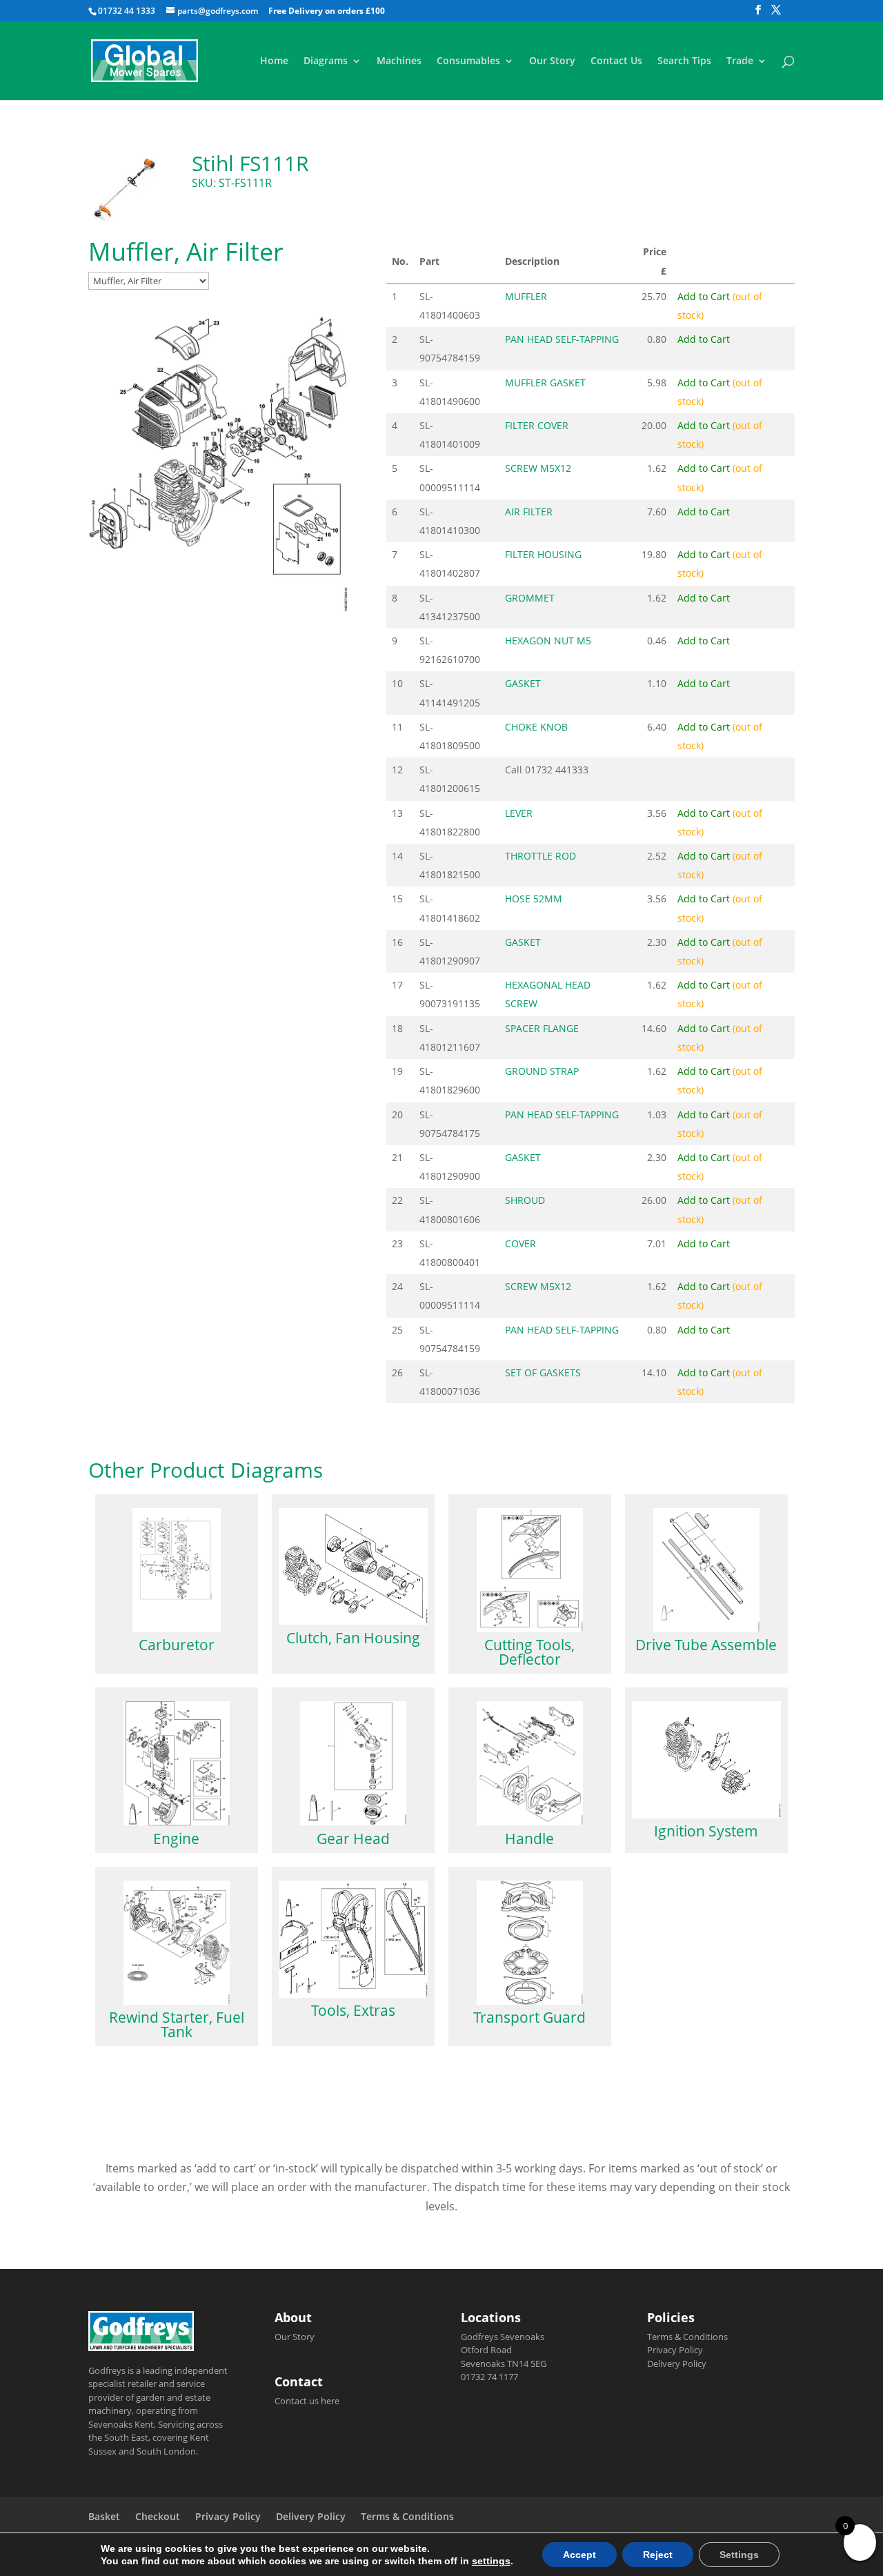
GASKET (523, 683)
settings (491, 2561)
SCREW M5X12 (538, 468)
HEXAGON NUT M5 (548, 641)
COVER (520, 1244)
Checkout (158, 2516)
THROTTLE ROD (540, 856)
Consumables (468, 61)
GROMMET (530, 598)
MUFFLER (526, 296)
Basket (104, 2516)
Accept (579, 2555)
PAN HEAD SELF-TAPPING (562, 339)
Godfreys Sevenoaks (503, 2337)
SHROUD (525, 1200)
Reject (658, 2555)
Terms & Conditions (687, 2337)
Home (274, 61)
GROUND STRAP (542, 1071)
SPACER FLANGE (542, 1028)
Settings (739, 2555)
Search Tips (684, 61)
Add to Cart (704, 339)
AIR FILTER (529, 512)
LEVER (519, 813)
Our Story (552, 61)
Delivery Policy (677, 2364)
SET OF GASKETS (543, 1373)
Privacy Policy (675, 2350)
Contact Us (616, 61)
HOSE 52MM (534, 899)
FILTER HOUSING (543, 554)
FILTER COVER (537, 425)
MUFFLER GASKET (545, 383)
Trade (740, 61)
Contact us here (307, 2401)
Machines (399, 61)
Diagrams (326, 61)
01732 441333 (557, 770)
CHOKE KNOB (536, 727)
